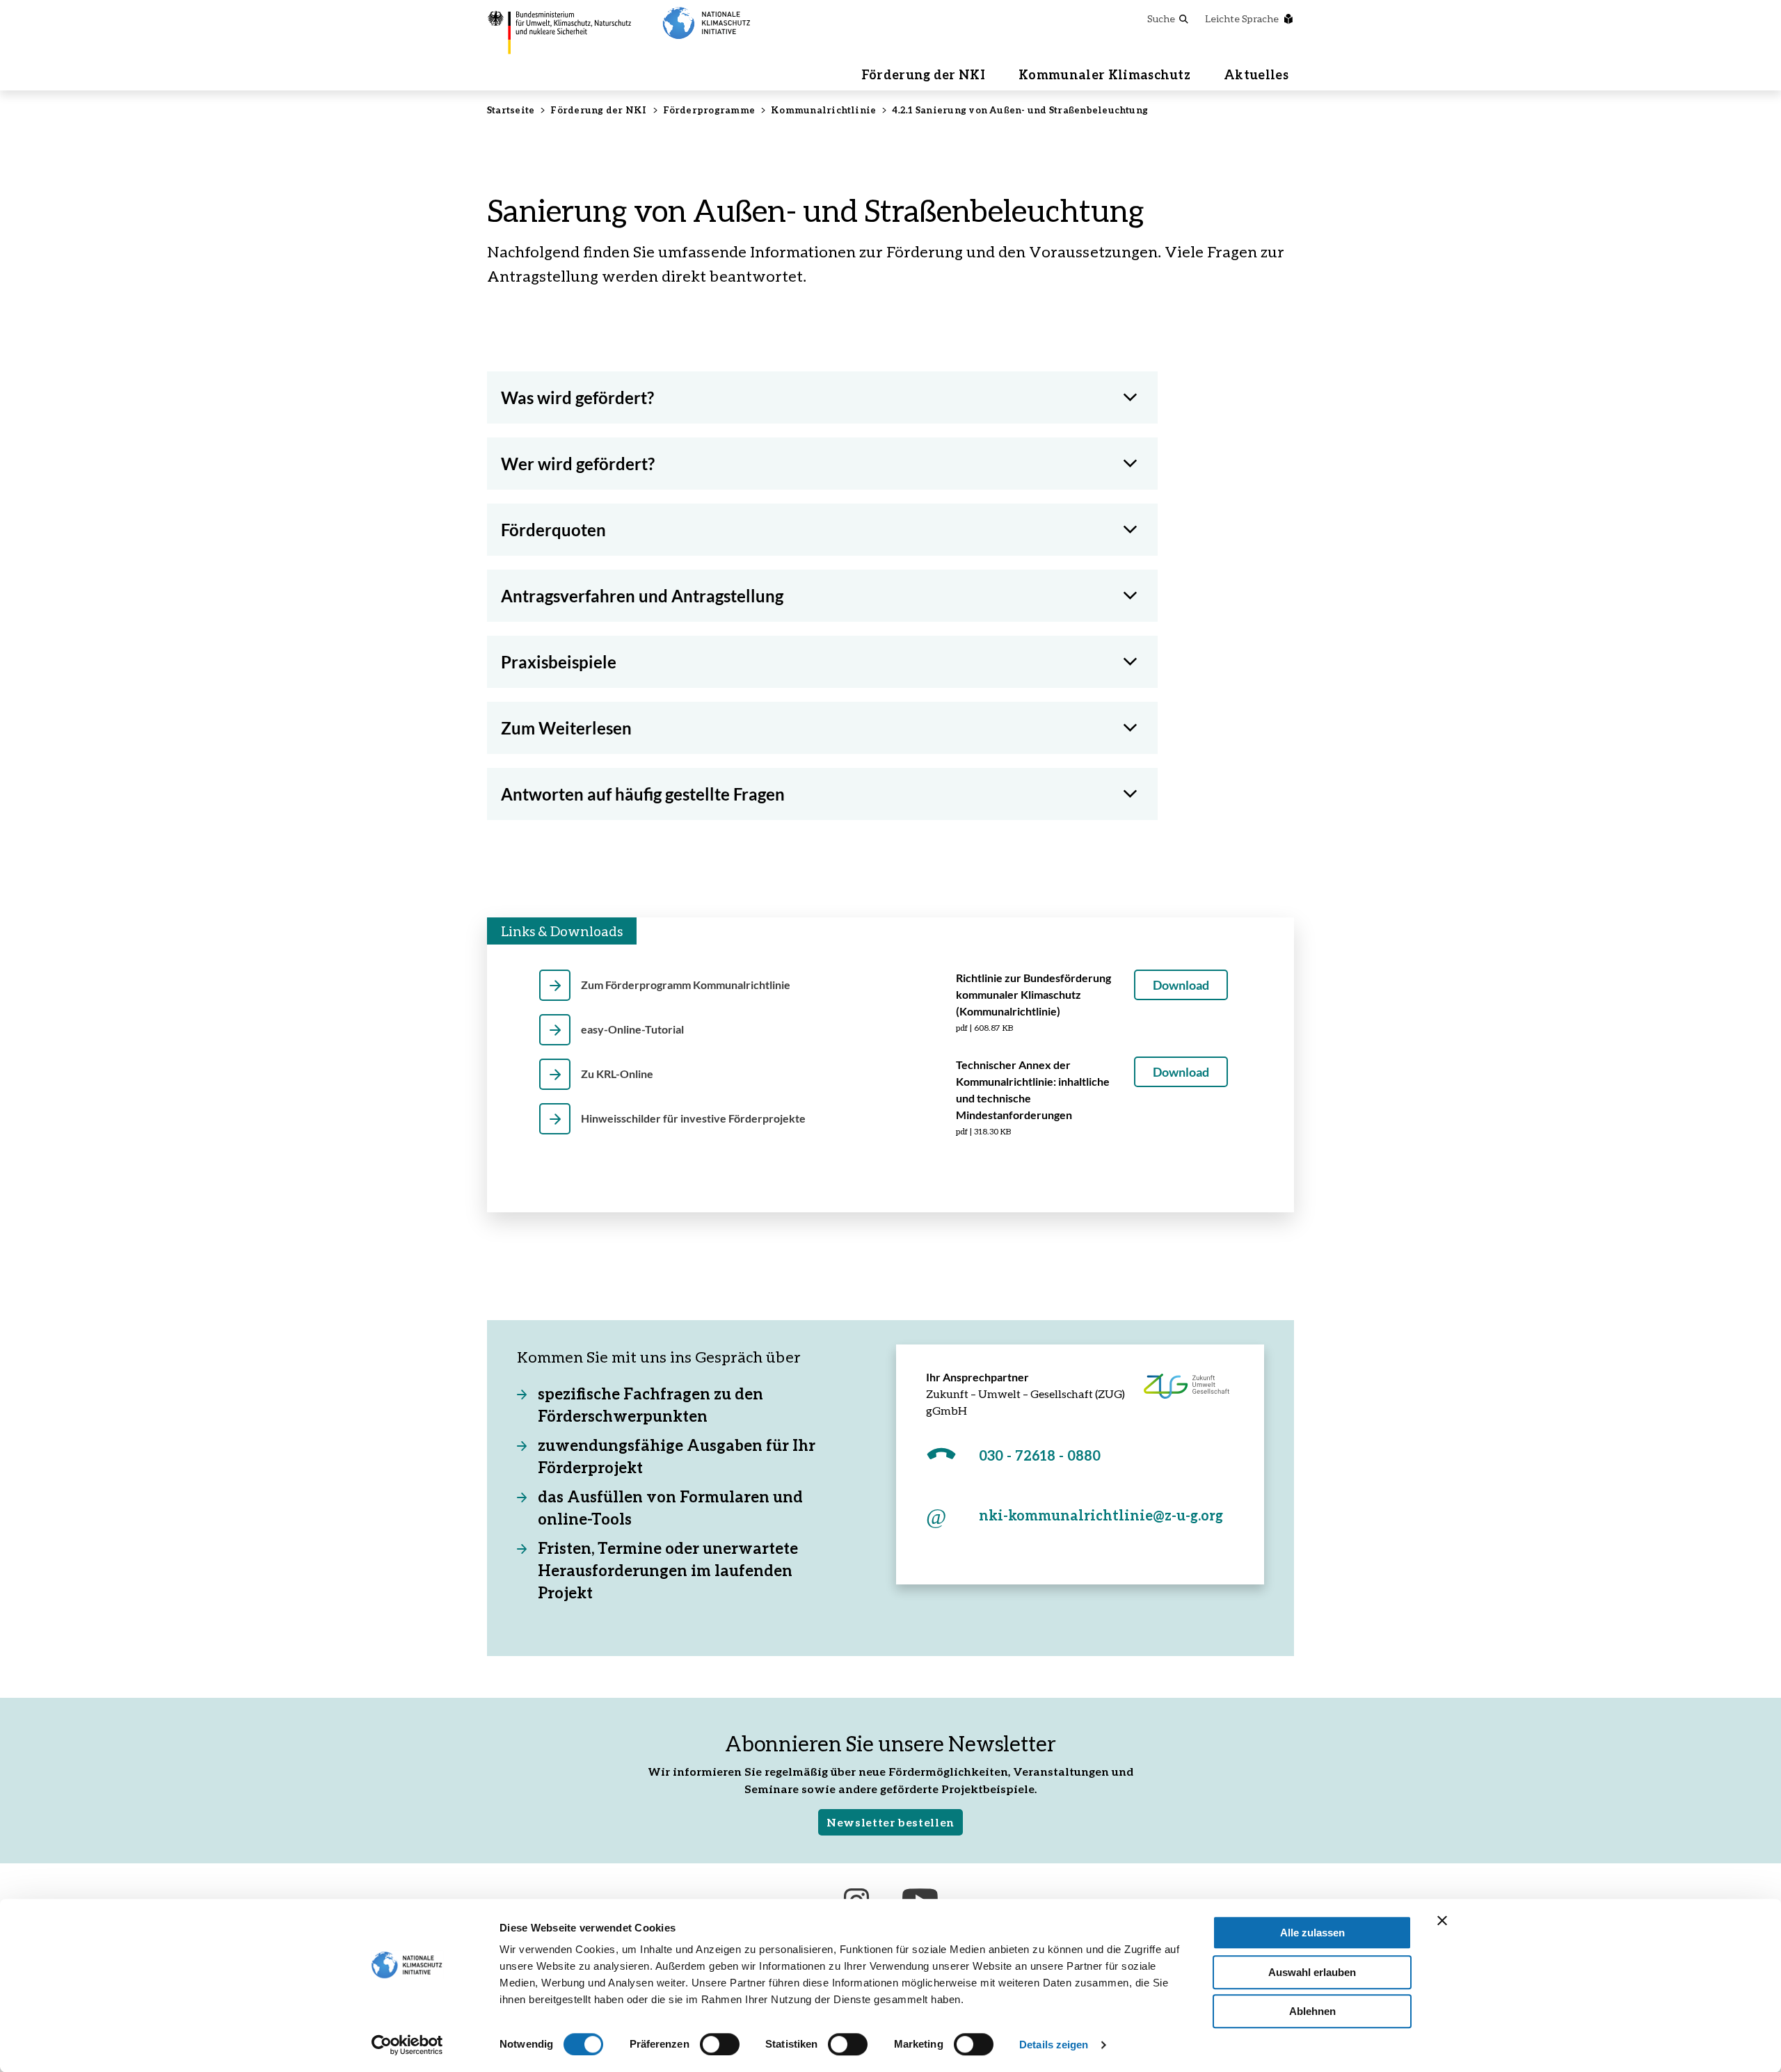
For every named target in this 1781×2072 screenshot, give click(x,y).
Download (1181, 985)
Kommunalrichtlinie (823, 110)
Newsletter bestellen (890, 1822)
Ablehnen (1312, 2011)
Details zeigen (1054, 2045)
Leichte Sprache (1242, 18)
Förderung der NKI (923, 74)
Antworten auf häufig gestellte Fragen (643, 794)
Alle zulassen (1312, 1933)
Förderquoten (553, 530)
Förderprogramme (709, 110)
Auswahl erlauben (1312, 1972)
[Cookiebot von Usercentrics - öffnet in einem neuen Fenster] (407, 2045)
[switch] (720, 2044)
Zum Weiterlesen (566, 728)
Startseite (511, 110)
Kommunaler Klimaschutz (1104, 74)
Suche (1161, 18)
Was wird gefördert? (577, 397)
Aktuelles (1256, 74)
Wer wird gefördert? (578, 464)
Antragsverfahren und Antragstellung (642, 596)
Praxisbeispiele (559, 662)
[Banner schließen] (1442, 1920)
